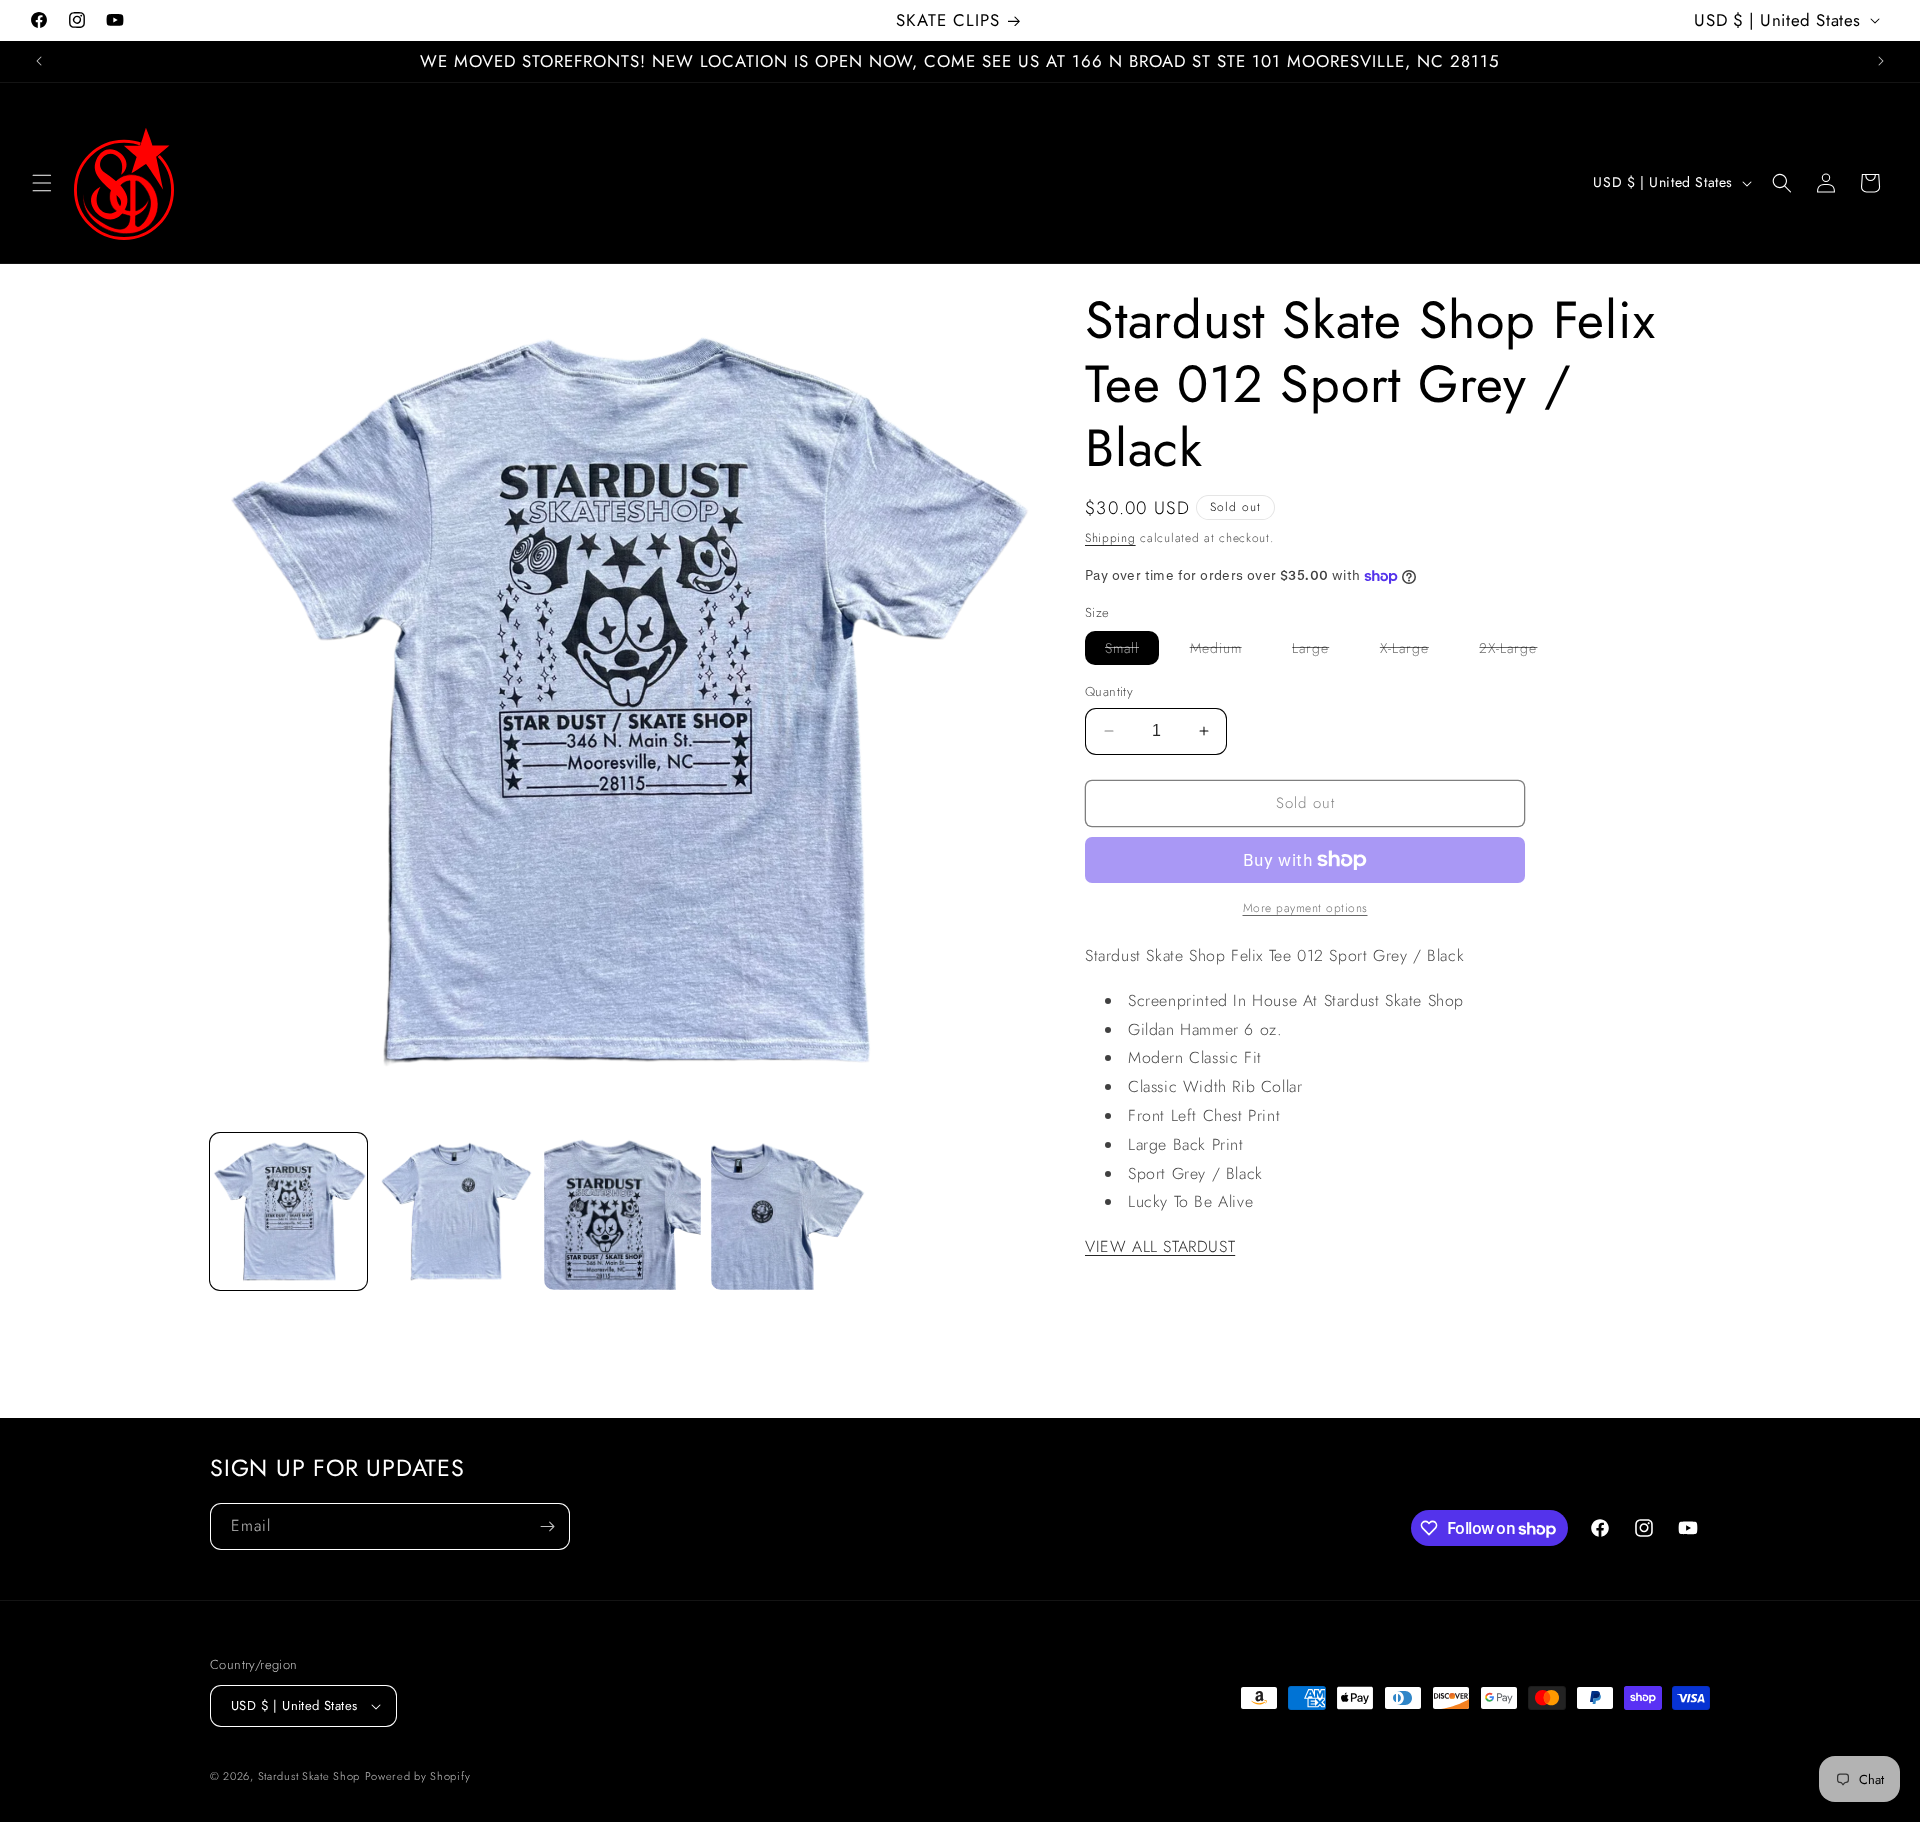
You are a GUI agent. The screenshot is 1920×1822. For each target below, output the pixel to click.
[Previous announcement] (39, 61)
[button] (42, 183)
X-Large (1414, 651)
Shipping (1110, 538)
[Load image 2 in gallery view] (455, 1211)
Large (1320, 651)
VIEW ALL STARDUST (1160, 1246)
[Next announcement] (1881, 61)
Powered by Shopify (418, 1776)
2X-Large (1518, 651)
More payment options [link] (1305, 908)
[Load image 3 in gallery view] (622, 1211)
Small (1132, 651)
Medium (1226, 651)
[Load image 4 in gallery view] (789, 1211)
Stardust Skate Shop (309, 1776)
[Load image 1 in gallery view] (288, 1211)
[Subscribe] (547, 1526)
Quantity (1109, 691)
